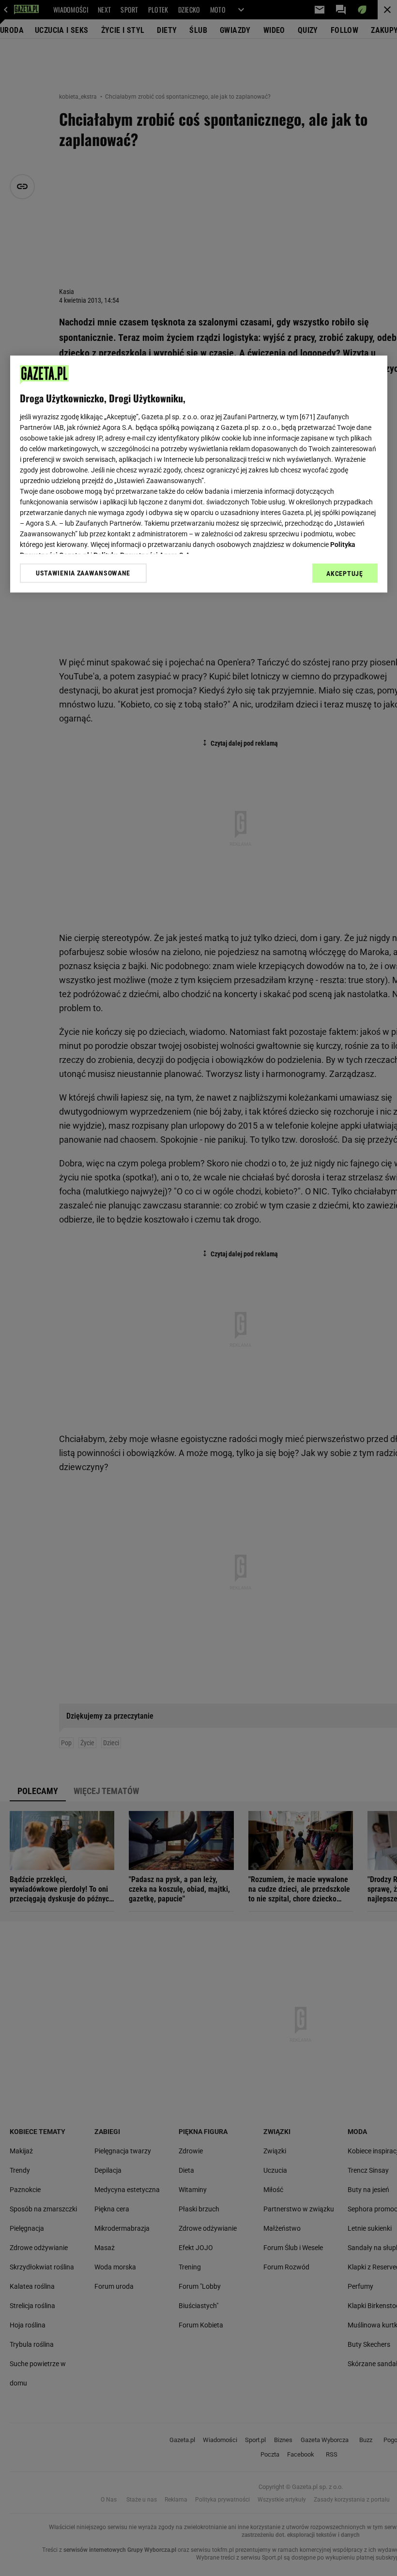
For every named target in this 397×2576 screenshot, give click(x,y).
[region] (199, 474)
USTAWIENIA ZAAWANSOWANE (83, 573)
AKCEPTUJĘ (344, 574)
